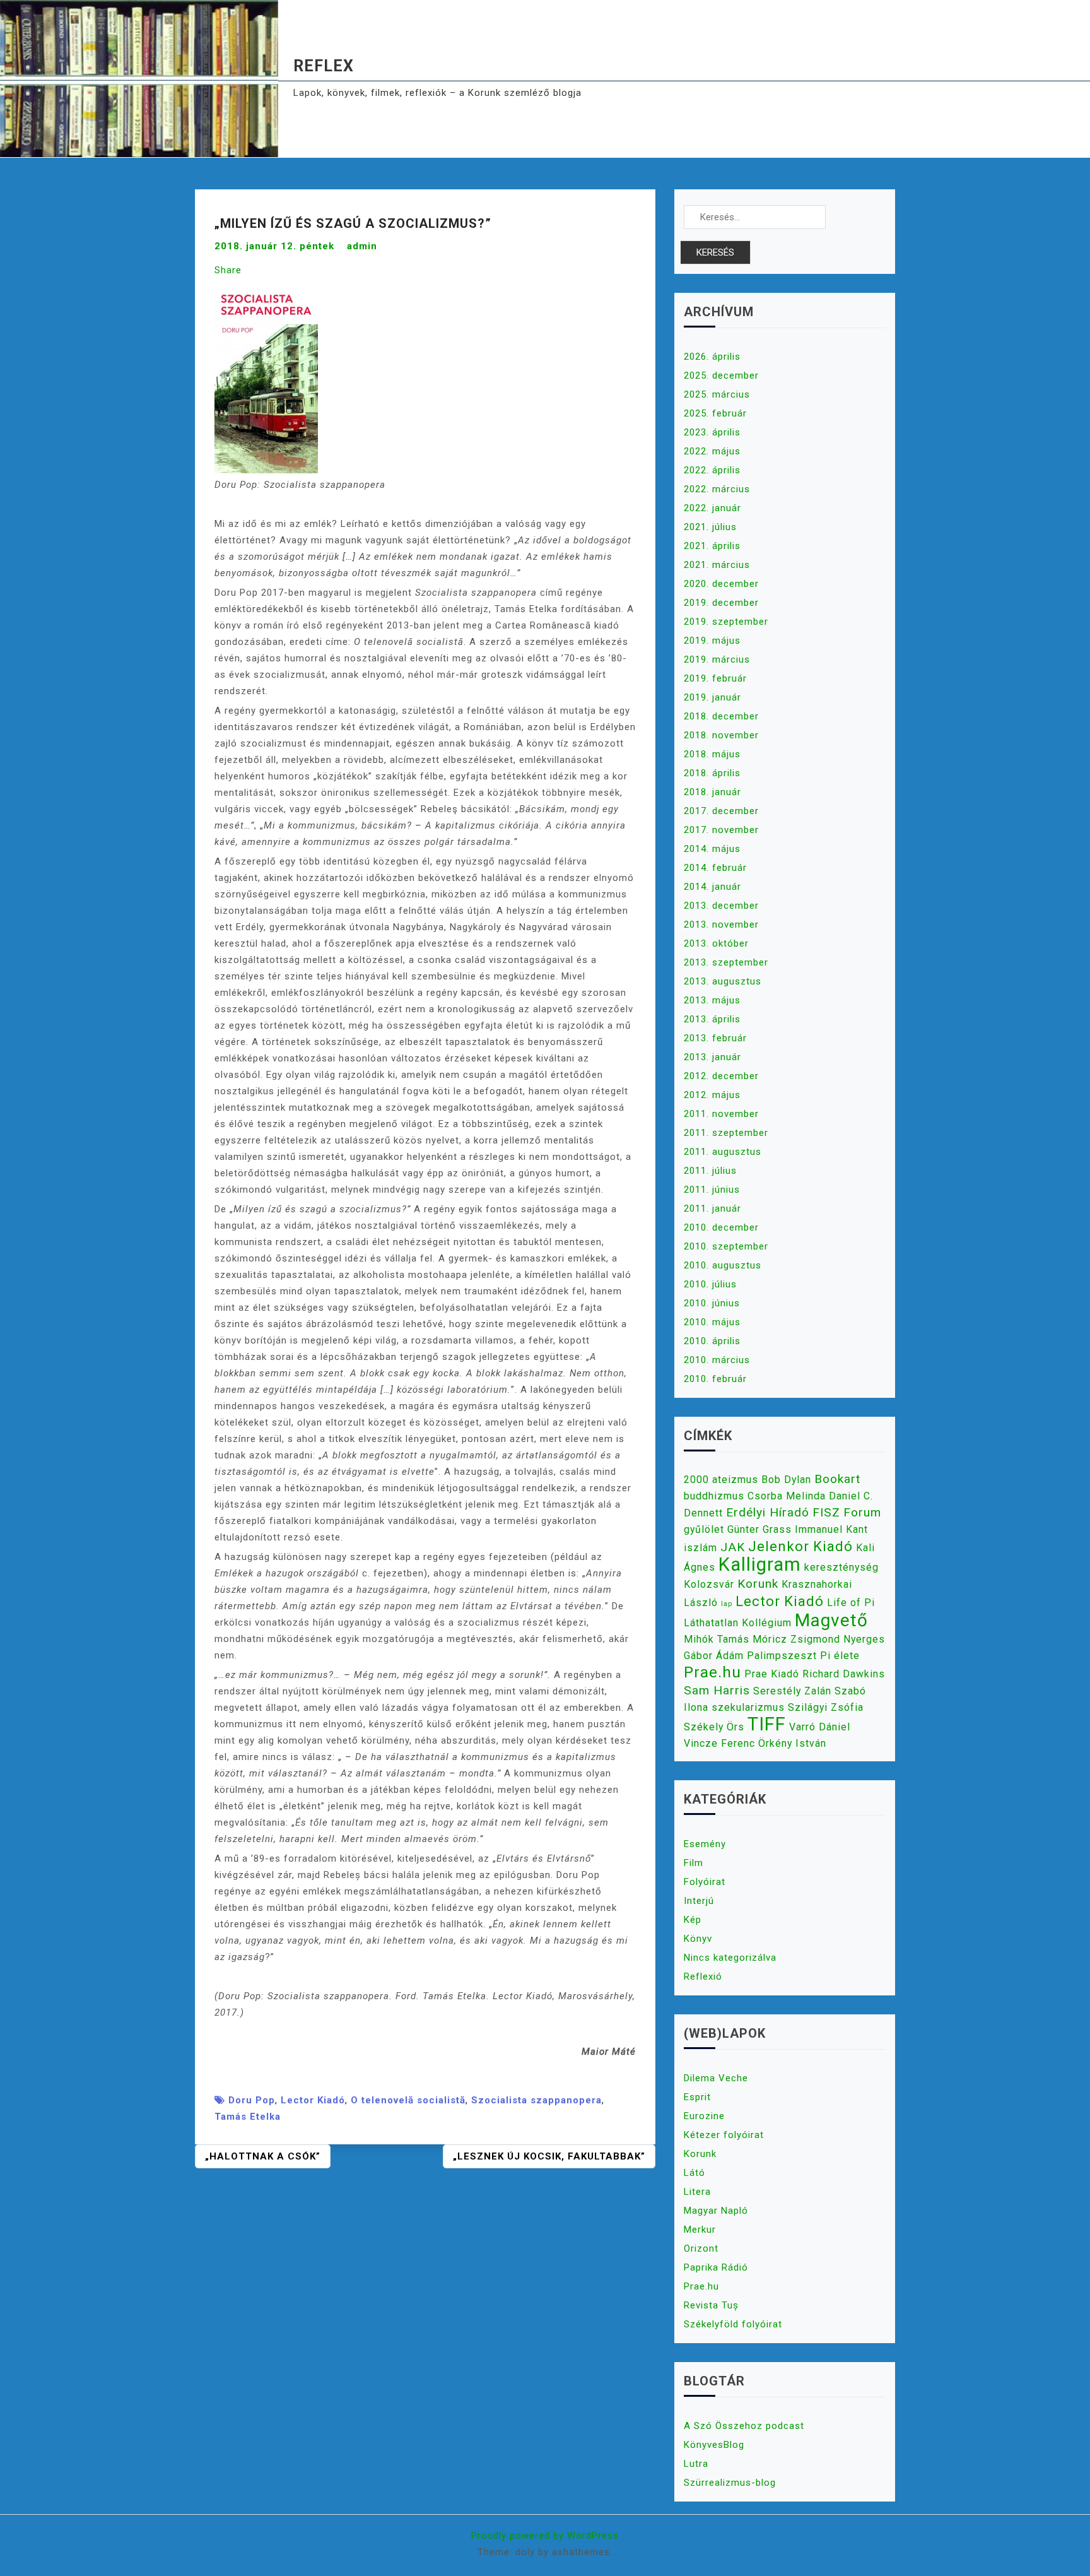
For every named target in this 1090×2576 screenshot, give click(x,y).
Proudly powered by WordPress (545, 2536)
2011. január (712, 1208)
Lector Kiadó (313, 2100)
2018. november (721, 735)
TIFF (767, 1724)
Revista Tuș (711, 2305)
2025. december (721, 375)
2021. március (717, 565)
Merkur (700, 2230)
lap (727, 1604)
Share (228, 270)
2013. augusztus (723, 981)
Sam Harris (717, 1690)
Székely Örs (714, 1727)
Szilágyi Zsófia (826, 1707)
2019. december (721, 603)
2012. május (712, 1095)
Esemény (705, 1844)
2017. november (721, 830)
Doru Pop (252, 2100)
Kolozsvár (709, 1584)
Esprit (697, 2097)
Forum (862, 1512)
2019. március (717, 659)
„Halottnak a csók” (263, 2156)
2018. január (712, 792)
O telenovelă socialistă (408, 2100)
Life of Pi (851, 1603)
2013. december (721, 906)
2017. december (721, 811)
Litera (697, 2192)
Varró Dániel (820, 1727)
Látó (694, 2173)
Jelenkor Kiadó (800, 1546)
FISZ (826, 1512)
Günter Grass (759, 1529)
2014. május (712, 849)
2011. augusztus (723, 1152)
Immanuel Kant (831, 1529)
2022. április (712, 470)
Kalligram (760, 1564)
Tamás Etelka (248, 2117)
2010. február (715, 1379)
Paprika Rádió (716, 2267)
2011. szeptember (726, 1133)
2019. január (712, 697)
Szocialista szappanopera (536, 2100)
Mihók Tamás (717, 1639)
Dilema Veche (716, 2078)
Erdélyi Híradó (768, 1512)
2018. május (712, 754)
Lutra (696, 2464)
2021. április (712, 546)
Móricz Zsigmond (796, 1639)
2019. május (712, 641)
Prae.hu (712, 1672)
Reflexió (703, 1976)
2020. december (721, 584)
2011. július (710, 1171)
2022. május (712, 451)
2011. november (721, 1114)
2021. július (710, 527)
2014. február (715, 868)
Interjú (699, 1901)
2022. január (712, 508)
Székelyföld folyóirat (733, 2324)
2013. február (715, 1038)
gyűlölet (704, 1529)
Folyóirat (705, 1882)
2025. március (717, 394)
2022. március (717, 489)
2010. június (712, 1303)
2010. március (717, 1360)
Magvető (831, 1620)
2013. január (712, 1057)
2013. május (712, 1000)
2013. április (712, 1019)
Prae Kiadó (772, 1674)
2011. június (712, 1190)
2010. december (721, 1227)
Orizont (701, 2248)
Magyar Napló (716, 2211)
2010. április (712, 1341)
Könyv (698, 1939)
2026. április (712, 357)
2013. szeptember (726, 962)
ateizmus (735, 1480)
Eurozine (704, 2116)
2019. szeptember (726, 622)
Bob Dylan (786, 1480)
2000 (696, 1480)
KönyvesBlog (714, 2445)
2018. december (721, 716)
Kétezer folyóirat (724, 2135)
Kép (693, 1920)
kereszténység (841, 1567)
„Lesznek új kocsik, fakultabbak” (549, 2156)
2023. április (712, 432)
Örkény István (792, 1743)
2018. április (712, 773)
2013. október (716, 943)
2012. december (721, 1076)
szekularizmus (748, 1707)
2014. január (712, 887)
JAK (733, 1547)
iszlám (700, 1548)
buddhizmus (714, 1496)
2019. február (715, 678)
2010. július (710, 1284)
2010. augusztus (723, 1265)
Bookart (837, 1479)
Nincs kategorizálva (730, 1958)
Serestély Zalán (792, 1691)
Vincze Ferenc (719, 1743)
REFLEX (324, 66)
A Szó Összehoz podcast (744, 2426)
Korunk (758, 1584)
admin (362, 246)
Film (694, 1863)
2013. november (721, 925)
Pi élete (840, 1656)
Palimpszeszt (782, 1656)
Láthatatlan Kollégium (738, 1623)
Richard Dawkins (844, 1674)
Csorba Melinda (787, 1496)
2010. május (712, 1322)
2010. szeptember (726, 1246)
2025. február (715, 413)
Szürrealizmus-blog (730, 2483)
